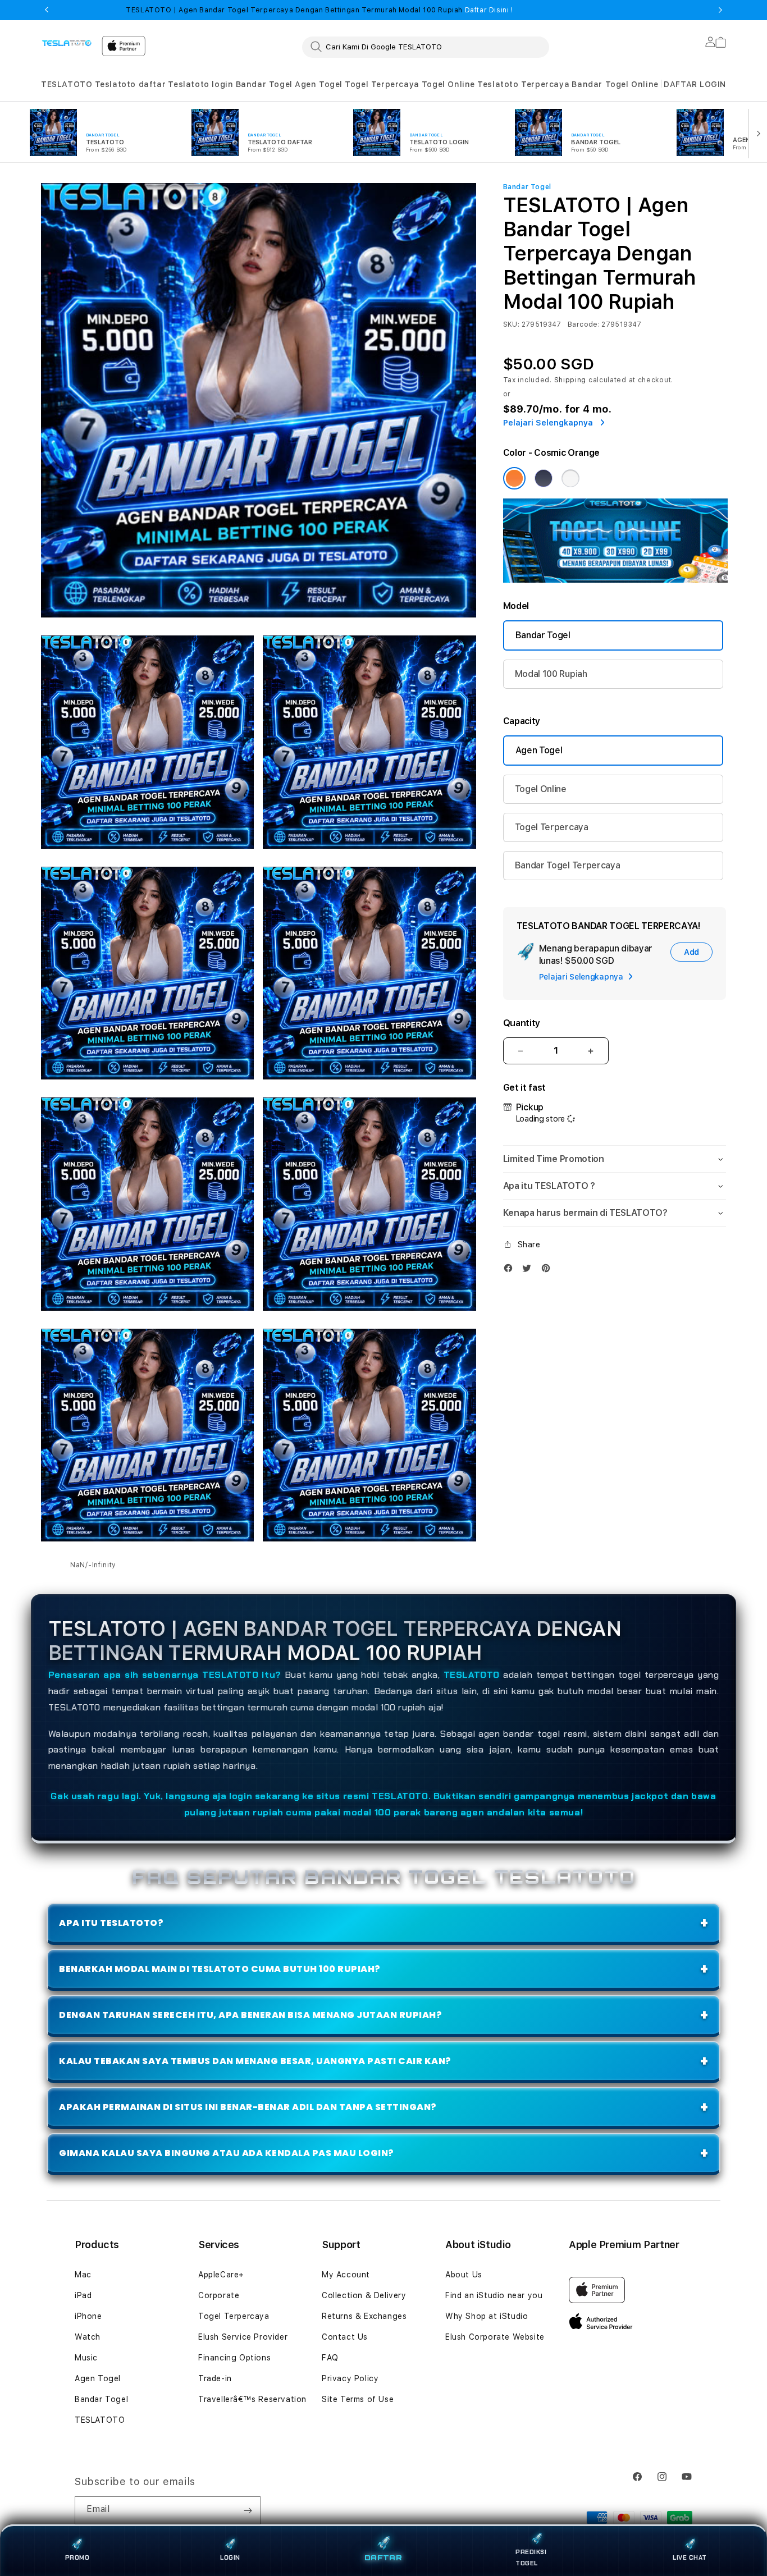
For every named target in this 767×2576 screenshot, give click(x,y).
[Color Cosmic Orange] (514, 478)
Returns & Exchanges (364, 2316)
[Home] (67, 43)
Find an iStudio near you (494, 2295)
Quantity (522, 1023)
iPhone (88, 2316)
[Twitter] (529, 1271)
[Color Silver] (570, 478)
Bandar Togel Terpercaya (568, 865)
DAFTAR (383, 2558)
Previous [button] (47, 10)
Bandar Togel (264, 84)
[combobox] (426, 47)
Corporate (219, 2295)
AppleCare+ (221, 2275)
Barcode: (584, 324)
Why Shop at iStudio (487, 2316)
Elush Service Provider (243, 2337)
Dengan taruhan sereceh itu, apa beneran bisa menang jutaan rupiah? (250, 2015)
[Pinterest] (549, 1271)
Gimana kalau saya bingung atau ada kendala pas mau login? (227, 2153)
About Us (464, 2275)
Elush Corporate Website (495, 2337)
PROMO (77, 2557)
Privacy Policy (350, 2378)
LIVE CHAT (690, 2557)
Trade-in (215, 2378)
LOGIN (230, 2557)
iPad (83, 2295)
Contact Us (345, 2337)
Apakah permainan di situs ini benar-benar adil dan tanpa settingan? (248, 2107)
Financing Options (234, 2358)
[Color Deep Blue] (544, 478)
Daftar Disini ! (488, 10)
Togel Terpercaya (382, 84)
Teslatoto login (200, 84)
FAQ (330, 2358)
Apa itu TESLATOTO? (111, 1923)
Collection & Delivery (364, 2295)
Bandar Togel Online (615, 84)
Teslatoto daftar (131, 84)
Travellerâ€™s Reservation (252, 2399)
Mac (83, 2275)
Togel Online (448, 84)
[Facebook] (511, 1271)
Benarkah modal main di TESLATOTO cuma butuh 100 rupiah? (220, 1969)
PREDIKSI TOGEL (531, 2557)
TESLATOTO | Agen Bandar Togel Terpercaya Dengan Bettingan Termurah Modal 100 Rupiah (319, 10)
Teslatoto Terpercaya (523, 84)
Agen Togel (319, 84)
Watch (88, 2337)
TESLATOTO (67, 84)
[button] (67, 84)
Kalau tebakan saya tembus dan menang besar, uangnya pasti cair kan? (255, 2061)
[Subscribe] (248, 2510)
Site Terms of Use (358, 2399)
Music (86, 2358)
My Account (346, 2275)
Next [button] (720, 10)
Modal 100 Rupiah (551, 674)
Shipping (570, 380)
